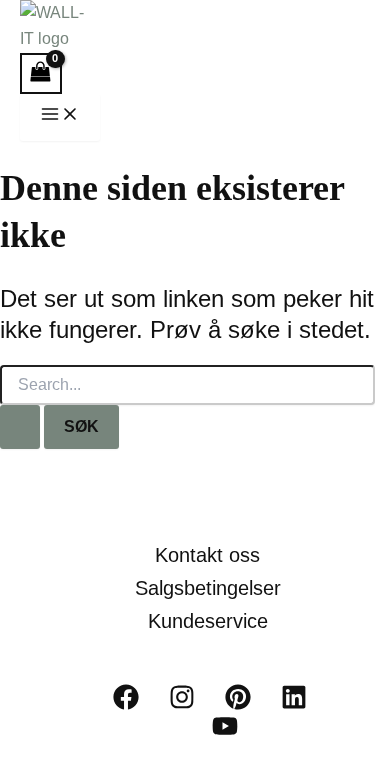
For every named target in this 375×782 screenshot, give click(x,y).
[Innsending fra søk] (20, 427)
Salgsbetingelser (208, 588)
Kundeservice (208, 621)
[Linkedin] (294, 704)
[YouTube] (225, 733)
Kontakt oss (207, 555)
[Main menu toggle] (60, 117)
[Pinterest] (238, 704)
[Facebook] (126, 704)
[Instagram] (182, 704)
